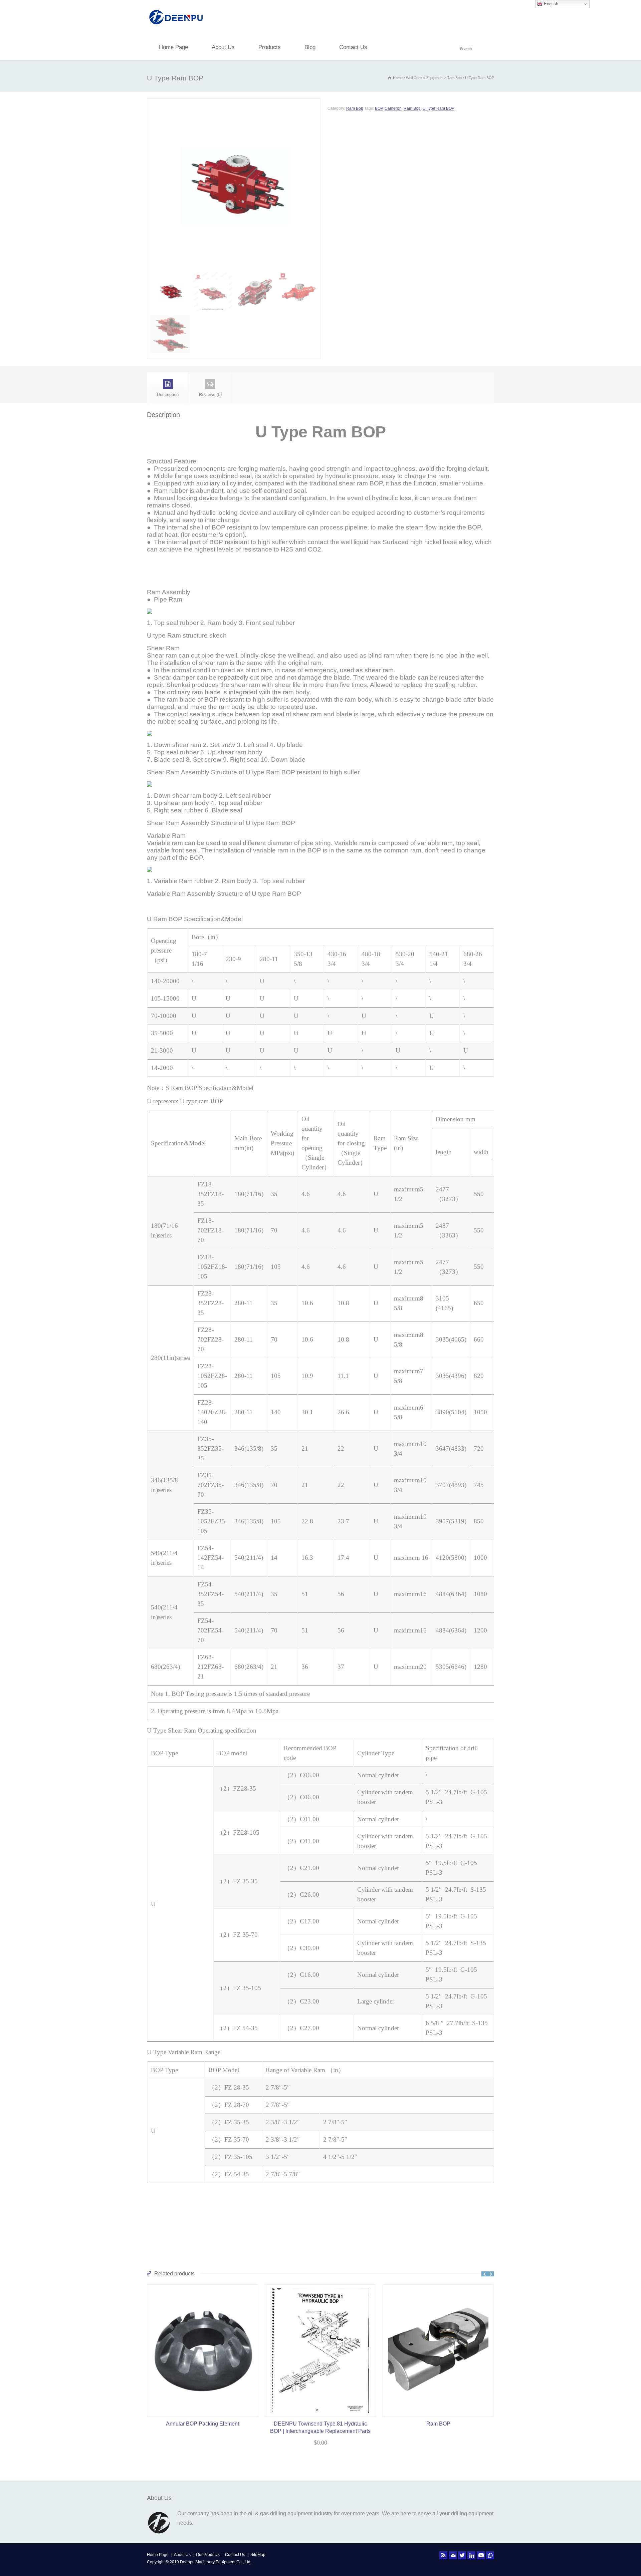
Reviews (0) (210, 395)
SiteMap (258, 2555)
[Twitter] (462, 2555)
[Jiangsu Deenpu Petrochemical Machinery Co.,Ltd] (176, 25)
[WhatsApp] (490, 2555)
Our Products (208, 2555)
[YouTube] (481, 2555)
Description (168, 395)
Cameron (393, 108)
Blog (310, 47)
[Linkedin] (471, 2555)
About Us (223, 47)
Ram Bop (454, 78)
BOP (379, 108)
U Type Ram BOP (439, 108)
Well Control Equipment (425, 78)
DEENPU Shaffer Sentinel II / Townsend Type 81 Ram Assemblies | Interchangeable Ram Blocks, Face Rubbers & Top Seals (438, 2431)
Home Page (173, 47)
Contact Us (353, 47)
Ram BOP (320, 2424)
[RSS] (443, 2555)
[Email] (453, 2555)
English (550, 4)
